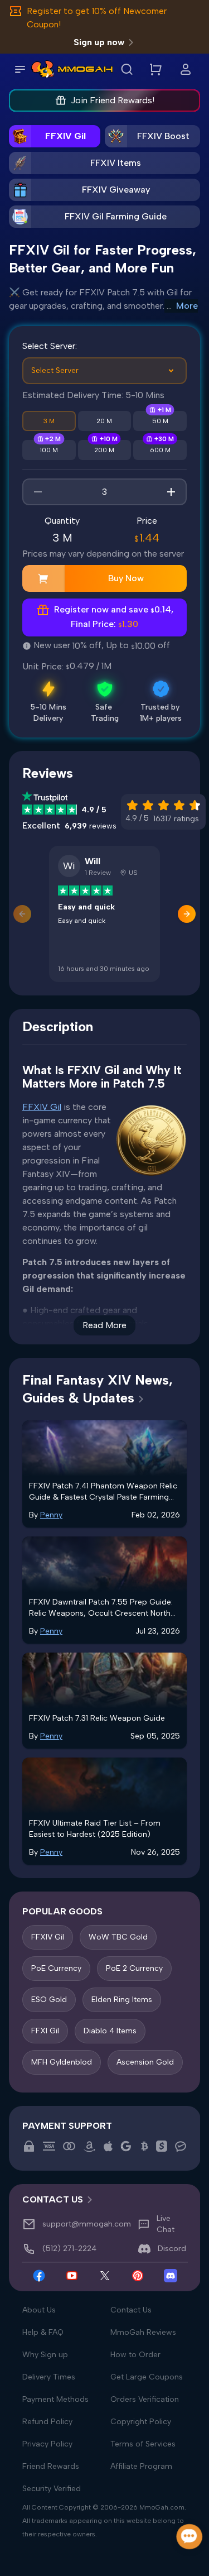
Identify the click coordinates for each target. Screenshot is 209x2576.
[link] (43, 69)
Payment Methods (55, 2399)
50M (160, 421)
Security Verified (52, 2489)
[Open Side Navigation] (20, 69)
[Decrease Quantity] (38, 492)
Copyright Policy (141, 2422)
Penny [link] (51, 1515)
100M (49, 450)
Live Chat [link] (166, 2224)
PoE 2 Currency (134, 1968)
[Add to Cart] (43, 578)
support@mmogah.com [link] (87, 2224)
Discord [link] (172, 2249)
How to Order (135, 2355)
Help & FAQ (43, 2332)
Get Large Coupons (147, 2377)
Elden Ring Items (122, 2000)
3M (49, 421)
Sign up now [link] (99, 42)
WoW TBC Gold (118, 1937)
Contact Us (131, 2310)
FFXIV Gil (42, 1107)
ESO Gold (49, 2000)
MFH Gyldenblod (62, 2062)
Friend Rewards (51, 2466)
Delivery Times (49, 2377)
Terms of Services (143, 2444)
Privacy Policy (47, 2444)
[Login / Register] (186, 69)
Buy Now (126, 578)
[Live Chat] (190, 2537)
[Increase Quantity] (171, 492)
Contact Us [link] (53, 2199)
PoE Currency (56, 1968)
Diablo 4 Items (110, 2031)
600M (160, 450)
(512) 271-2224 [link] (69, 2249)
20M (104, 421)
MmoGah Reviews (143, 2332)
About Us (39, 2310)
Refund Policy (47, 2422)
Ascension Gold (145, 2062)
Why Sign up (45, 2355)
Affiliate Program (141, 2466)
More (187, 306)
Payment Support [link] (67, 2126)
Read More (104, 1325)
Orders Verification (145, 2399)
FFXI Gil (45, 2031)
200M (104, 450)
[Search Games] (127, 69)
